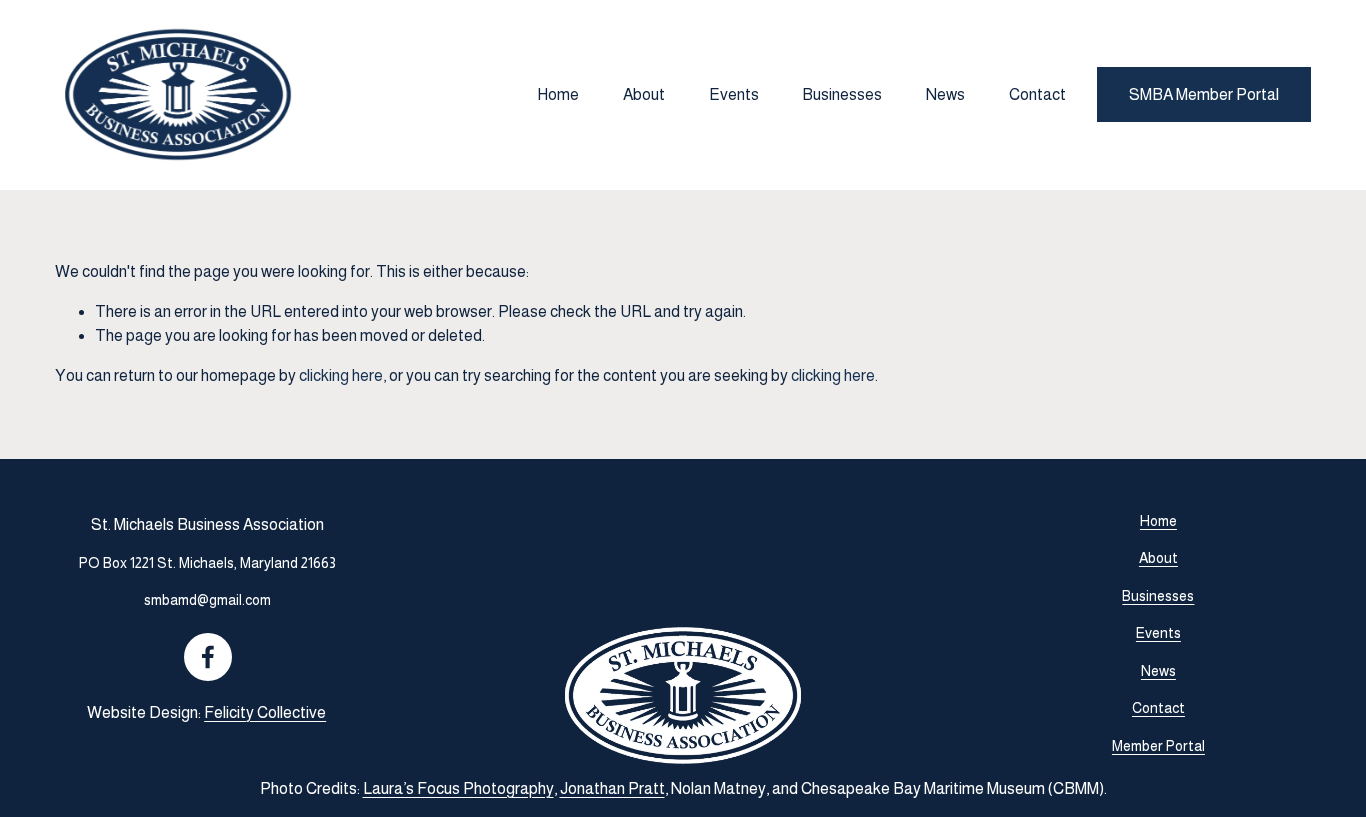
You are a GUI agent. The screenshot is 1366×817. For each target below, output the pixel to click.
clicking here (341, 375)
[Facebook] (208, 657)
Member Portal (1158, 746)
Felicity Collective (265, 712)
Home (558, 94)
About (644, 94)
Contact (1037, 94)
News (945, 94)
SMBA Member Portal (1204, 94)
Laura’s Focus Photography (458, 788)
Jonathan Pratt (612, 788)
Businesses (842, 94)
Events (734, 94)
